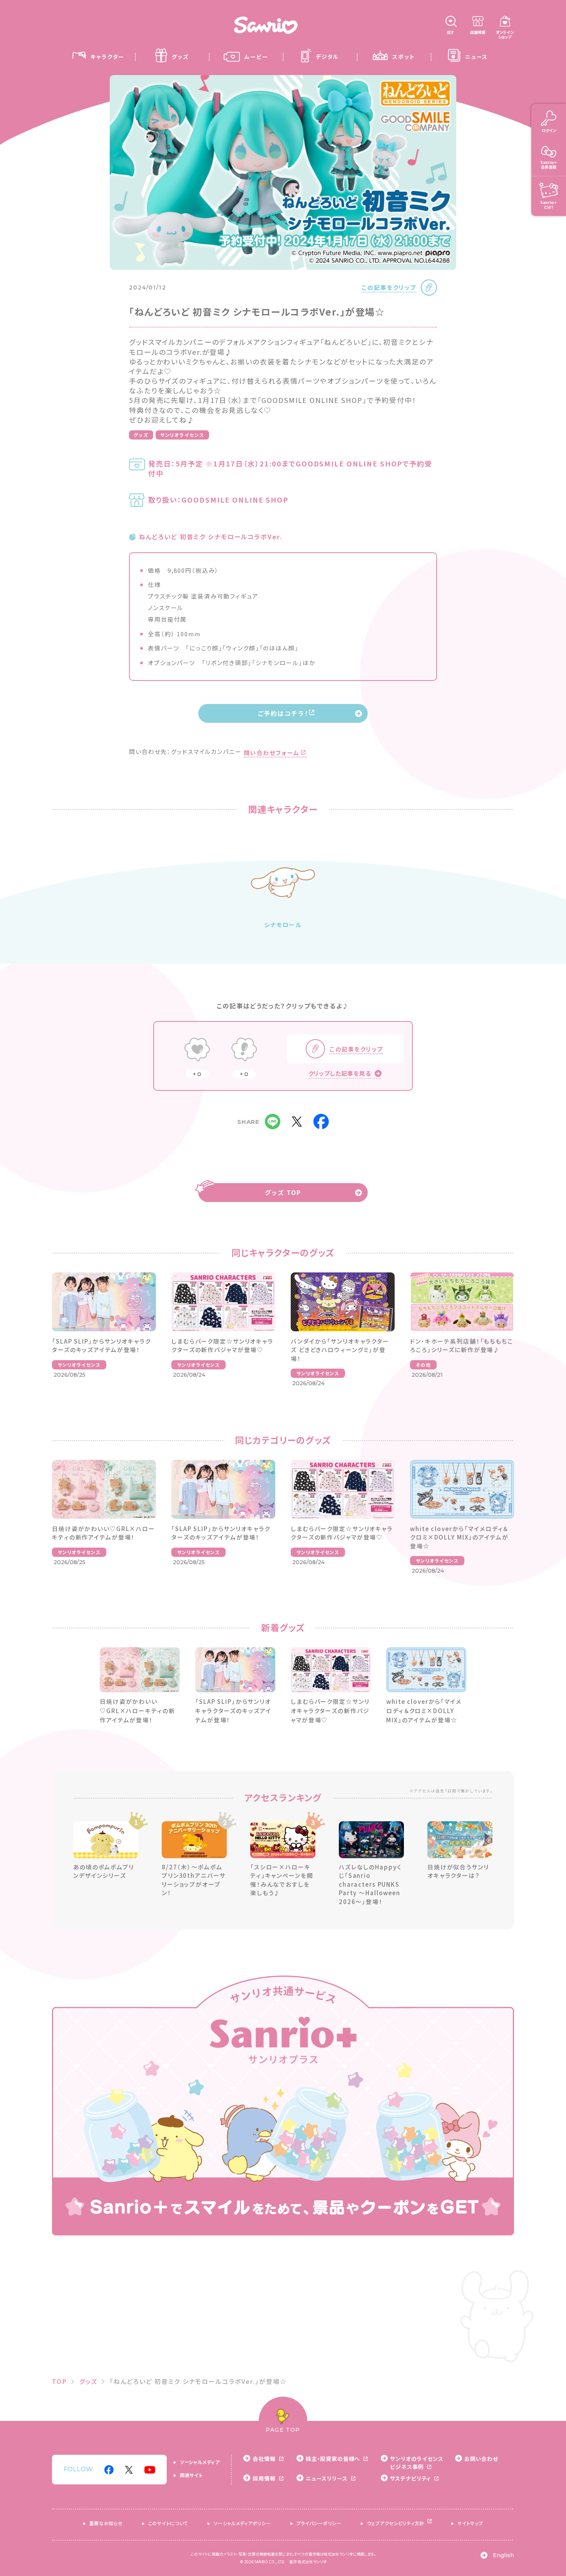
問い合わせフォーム (272, 753)
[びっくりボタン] (244, 1050)
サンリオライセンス (182, 435)
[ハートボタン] (197, 1050)
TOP (59, 2381)
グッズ (141, 435)
